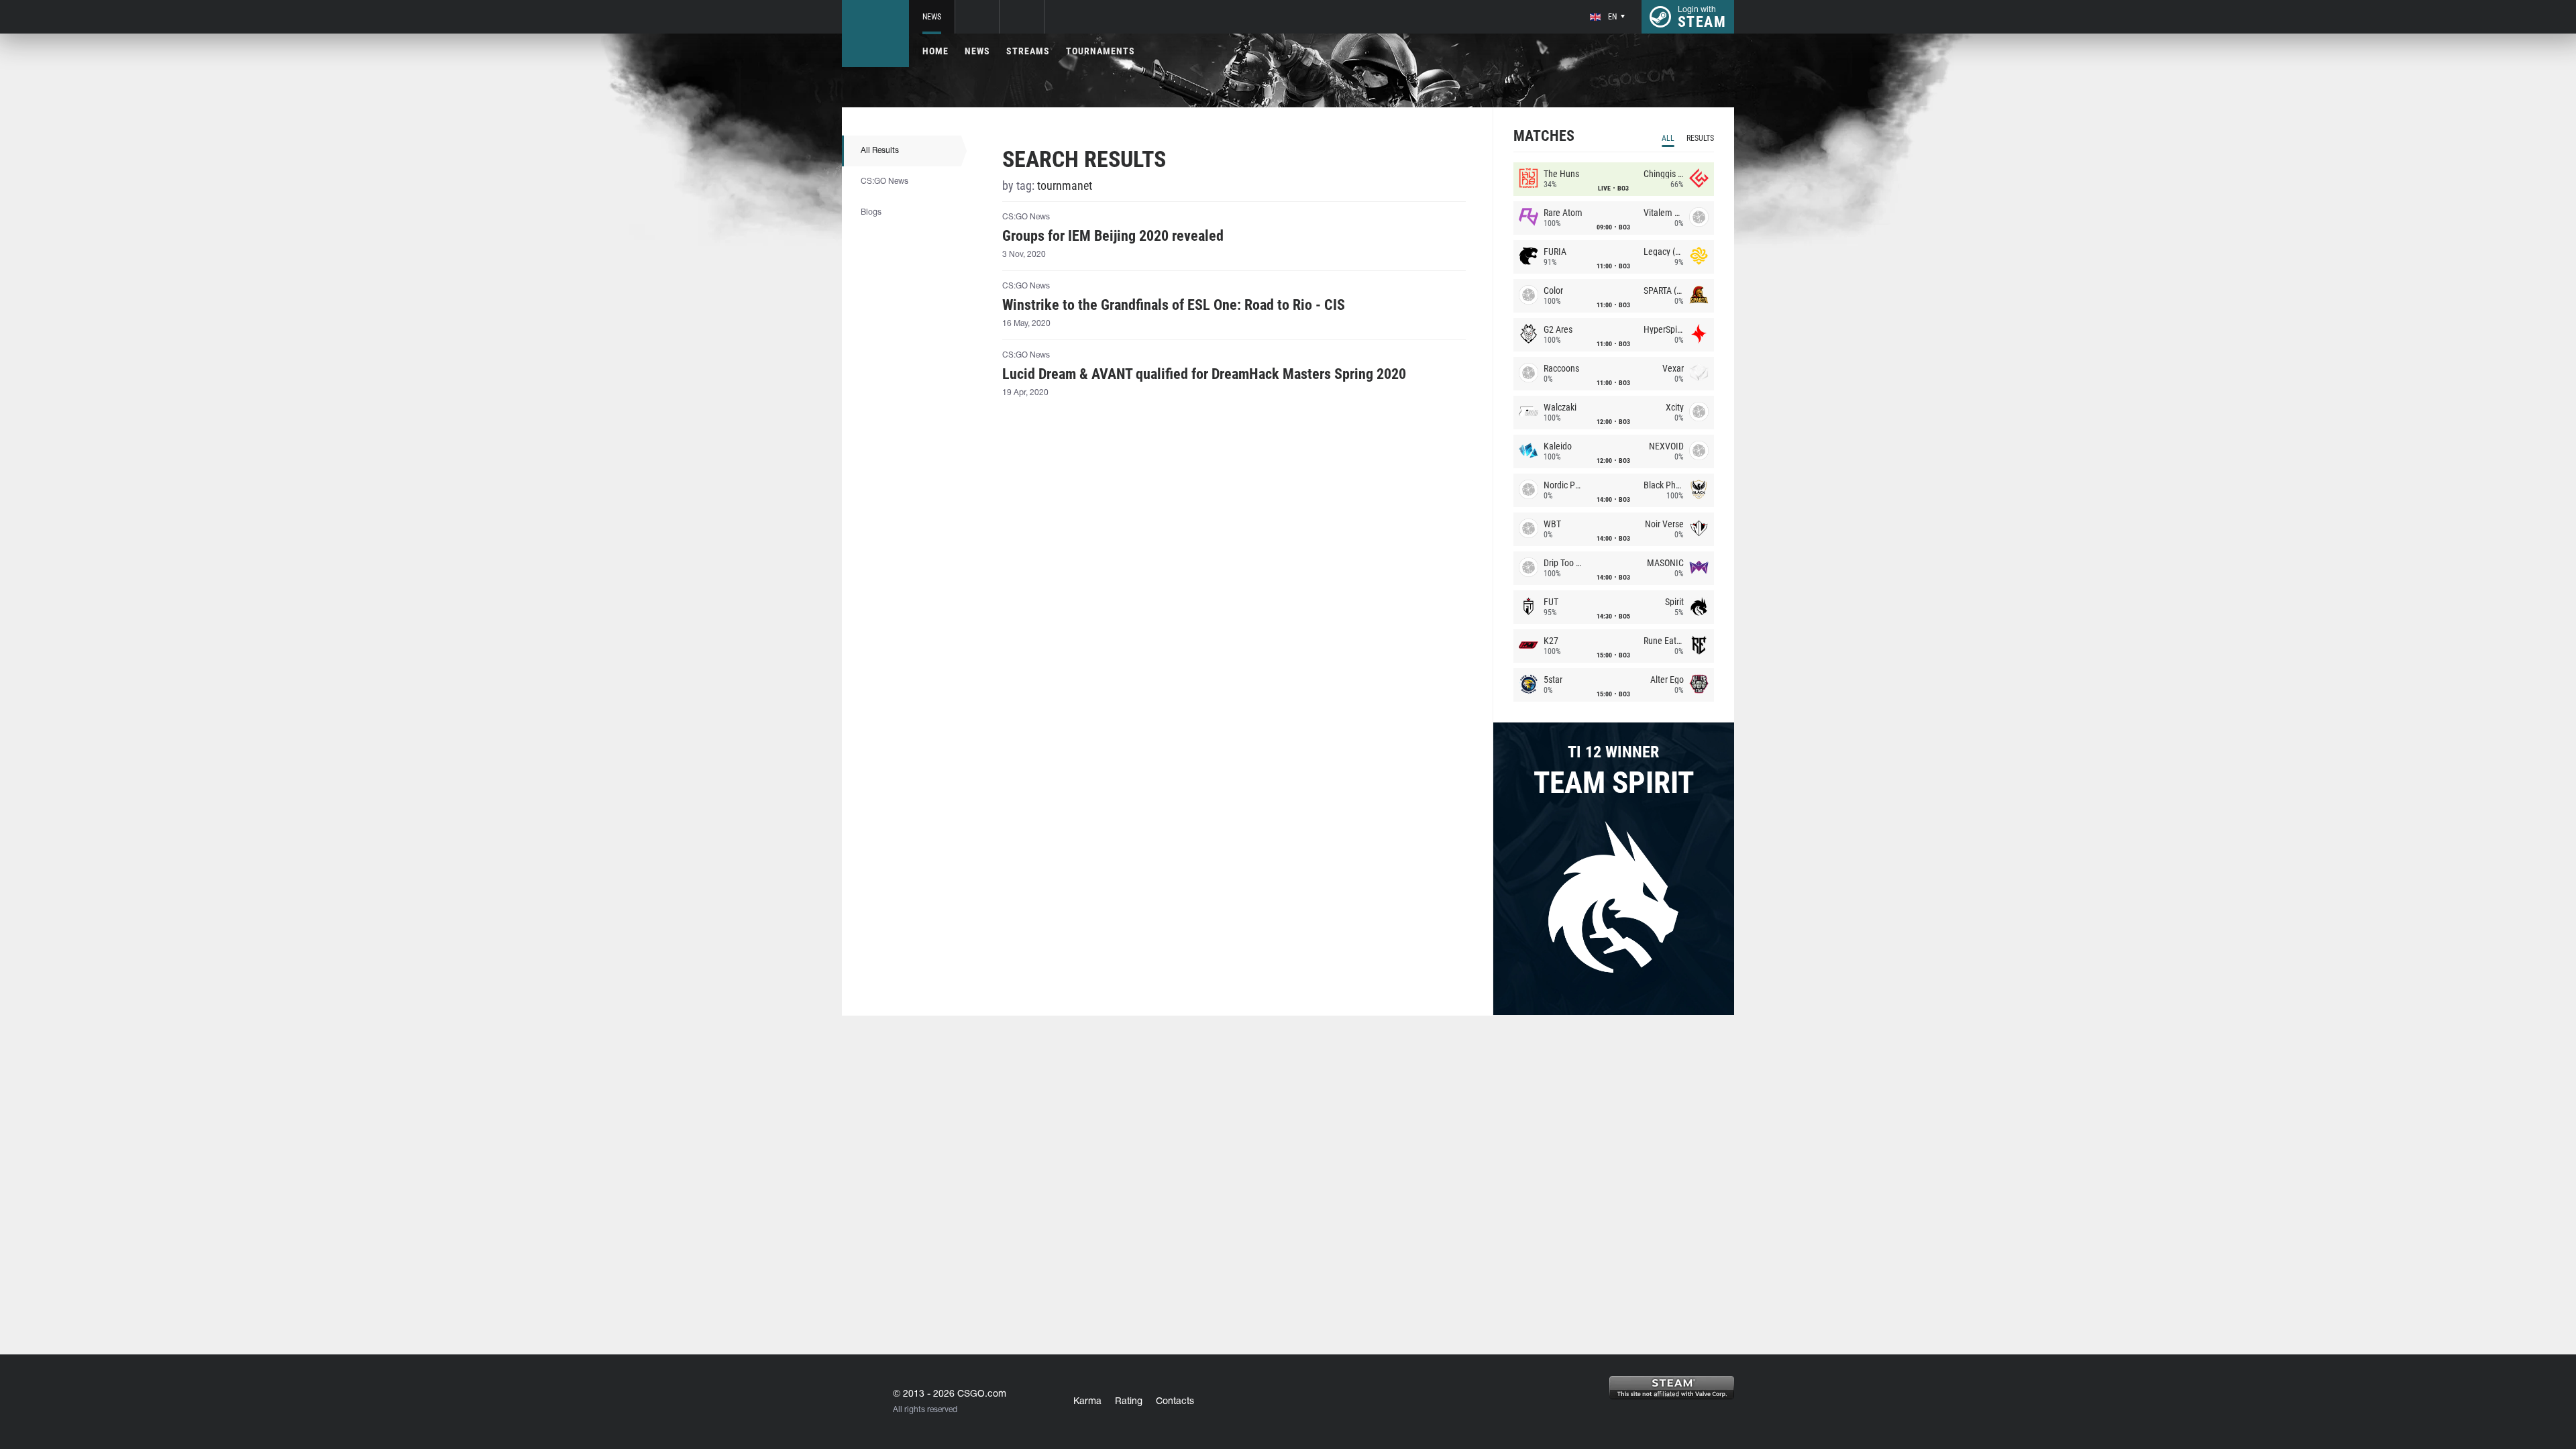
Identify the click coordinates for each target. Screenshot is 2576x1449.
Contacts (1175, 1402)
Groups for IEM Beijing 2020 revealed (1113, 236)
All (1668, 138)
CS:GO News (884, 181)
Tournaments (1101, 51)
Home (935, 51)
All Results (880, 151)
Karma (1087, 1402)
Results (1700, 138)
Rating (1129, 1402)
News (932, 17)
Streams (1028, 51)
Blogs (871, 212)
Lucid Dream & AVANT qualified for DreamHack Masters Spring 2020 (1204, 374)
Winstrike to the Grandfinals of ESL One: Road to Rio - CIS (1174, 305)
